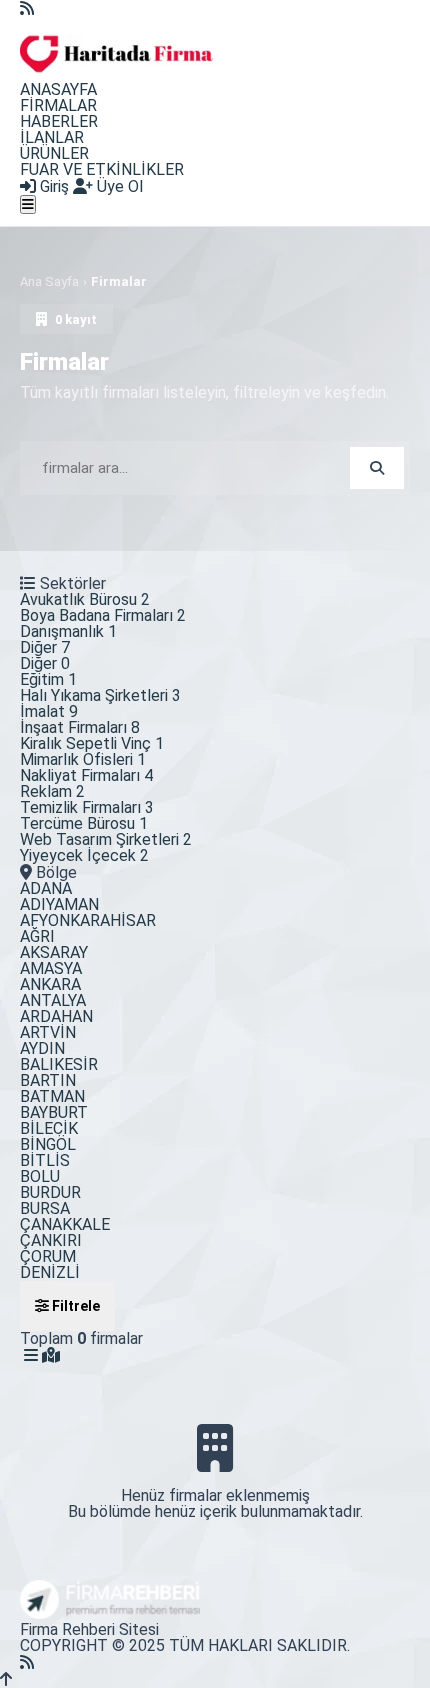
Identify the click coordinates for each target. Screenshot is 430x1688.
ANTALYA (53, 1000)
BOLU (40, 1176)
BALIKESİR (59, 1064)
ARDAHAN (56, 1016)
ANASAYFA (58, 89)
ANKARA (50, 984)
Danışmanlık (68, 631)
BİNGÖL (48, 1144)
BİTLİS (45, 1160)
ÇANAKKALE (65, 1224)
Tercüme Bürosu (84, 823)
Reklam (52, 791)
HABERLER (59, 121)
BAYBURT (54, 1112)
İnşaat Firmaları (80, 727)
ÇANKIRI (51, 1240)
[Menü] (28, 204)
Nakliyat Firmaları (86, 775)
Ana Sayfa (49, 281)
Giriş (52, 186)
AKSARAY (54, 952)
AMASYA (51, 968)
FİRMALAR (58, 105)
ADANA (46, 888)
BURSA (45, 1208)
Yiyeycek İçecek (84, 855)
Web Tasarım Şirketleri (106, 839)
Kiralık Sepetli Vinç (92, 743)
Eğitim (48, 679)
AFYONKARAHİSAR (88, 920)
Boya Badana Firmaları (103, 615)
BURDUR (50, 1192)
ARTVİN (48, 1032)
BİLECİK (49, 1128)
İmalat (49, 711)
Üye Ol (118, 186)
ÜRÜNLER (54, 153)
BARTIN (48, 1080)
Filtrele (74, 1306)
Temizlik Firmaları (87, 807)
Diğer (45, 647)
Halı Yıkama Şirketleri (100, 695)
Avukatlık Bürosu (85, 599)
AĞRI (37, 936)
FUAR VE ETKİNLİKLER (102, 169)
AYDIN (42, 1048)
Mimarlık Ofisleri (83, 759)
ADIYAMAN (59, 904)
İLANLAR (52, 137)
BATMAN (52, 1096)
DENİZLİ (50, 1272)
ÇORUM (48, 1256)
